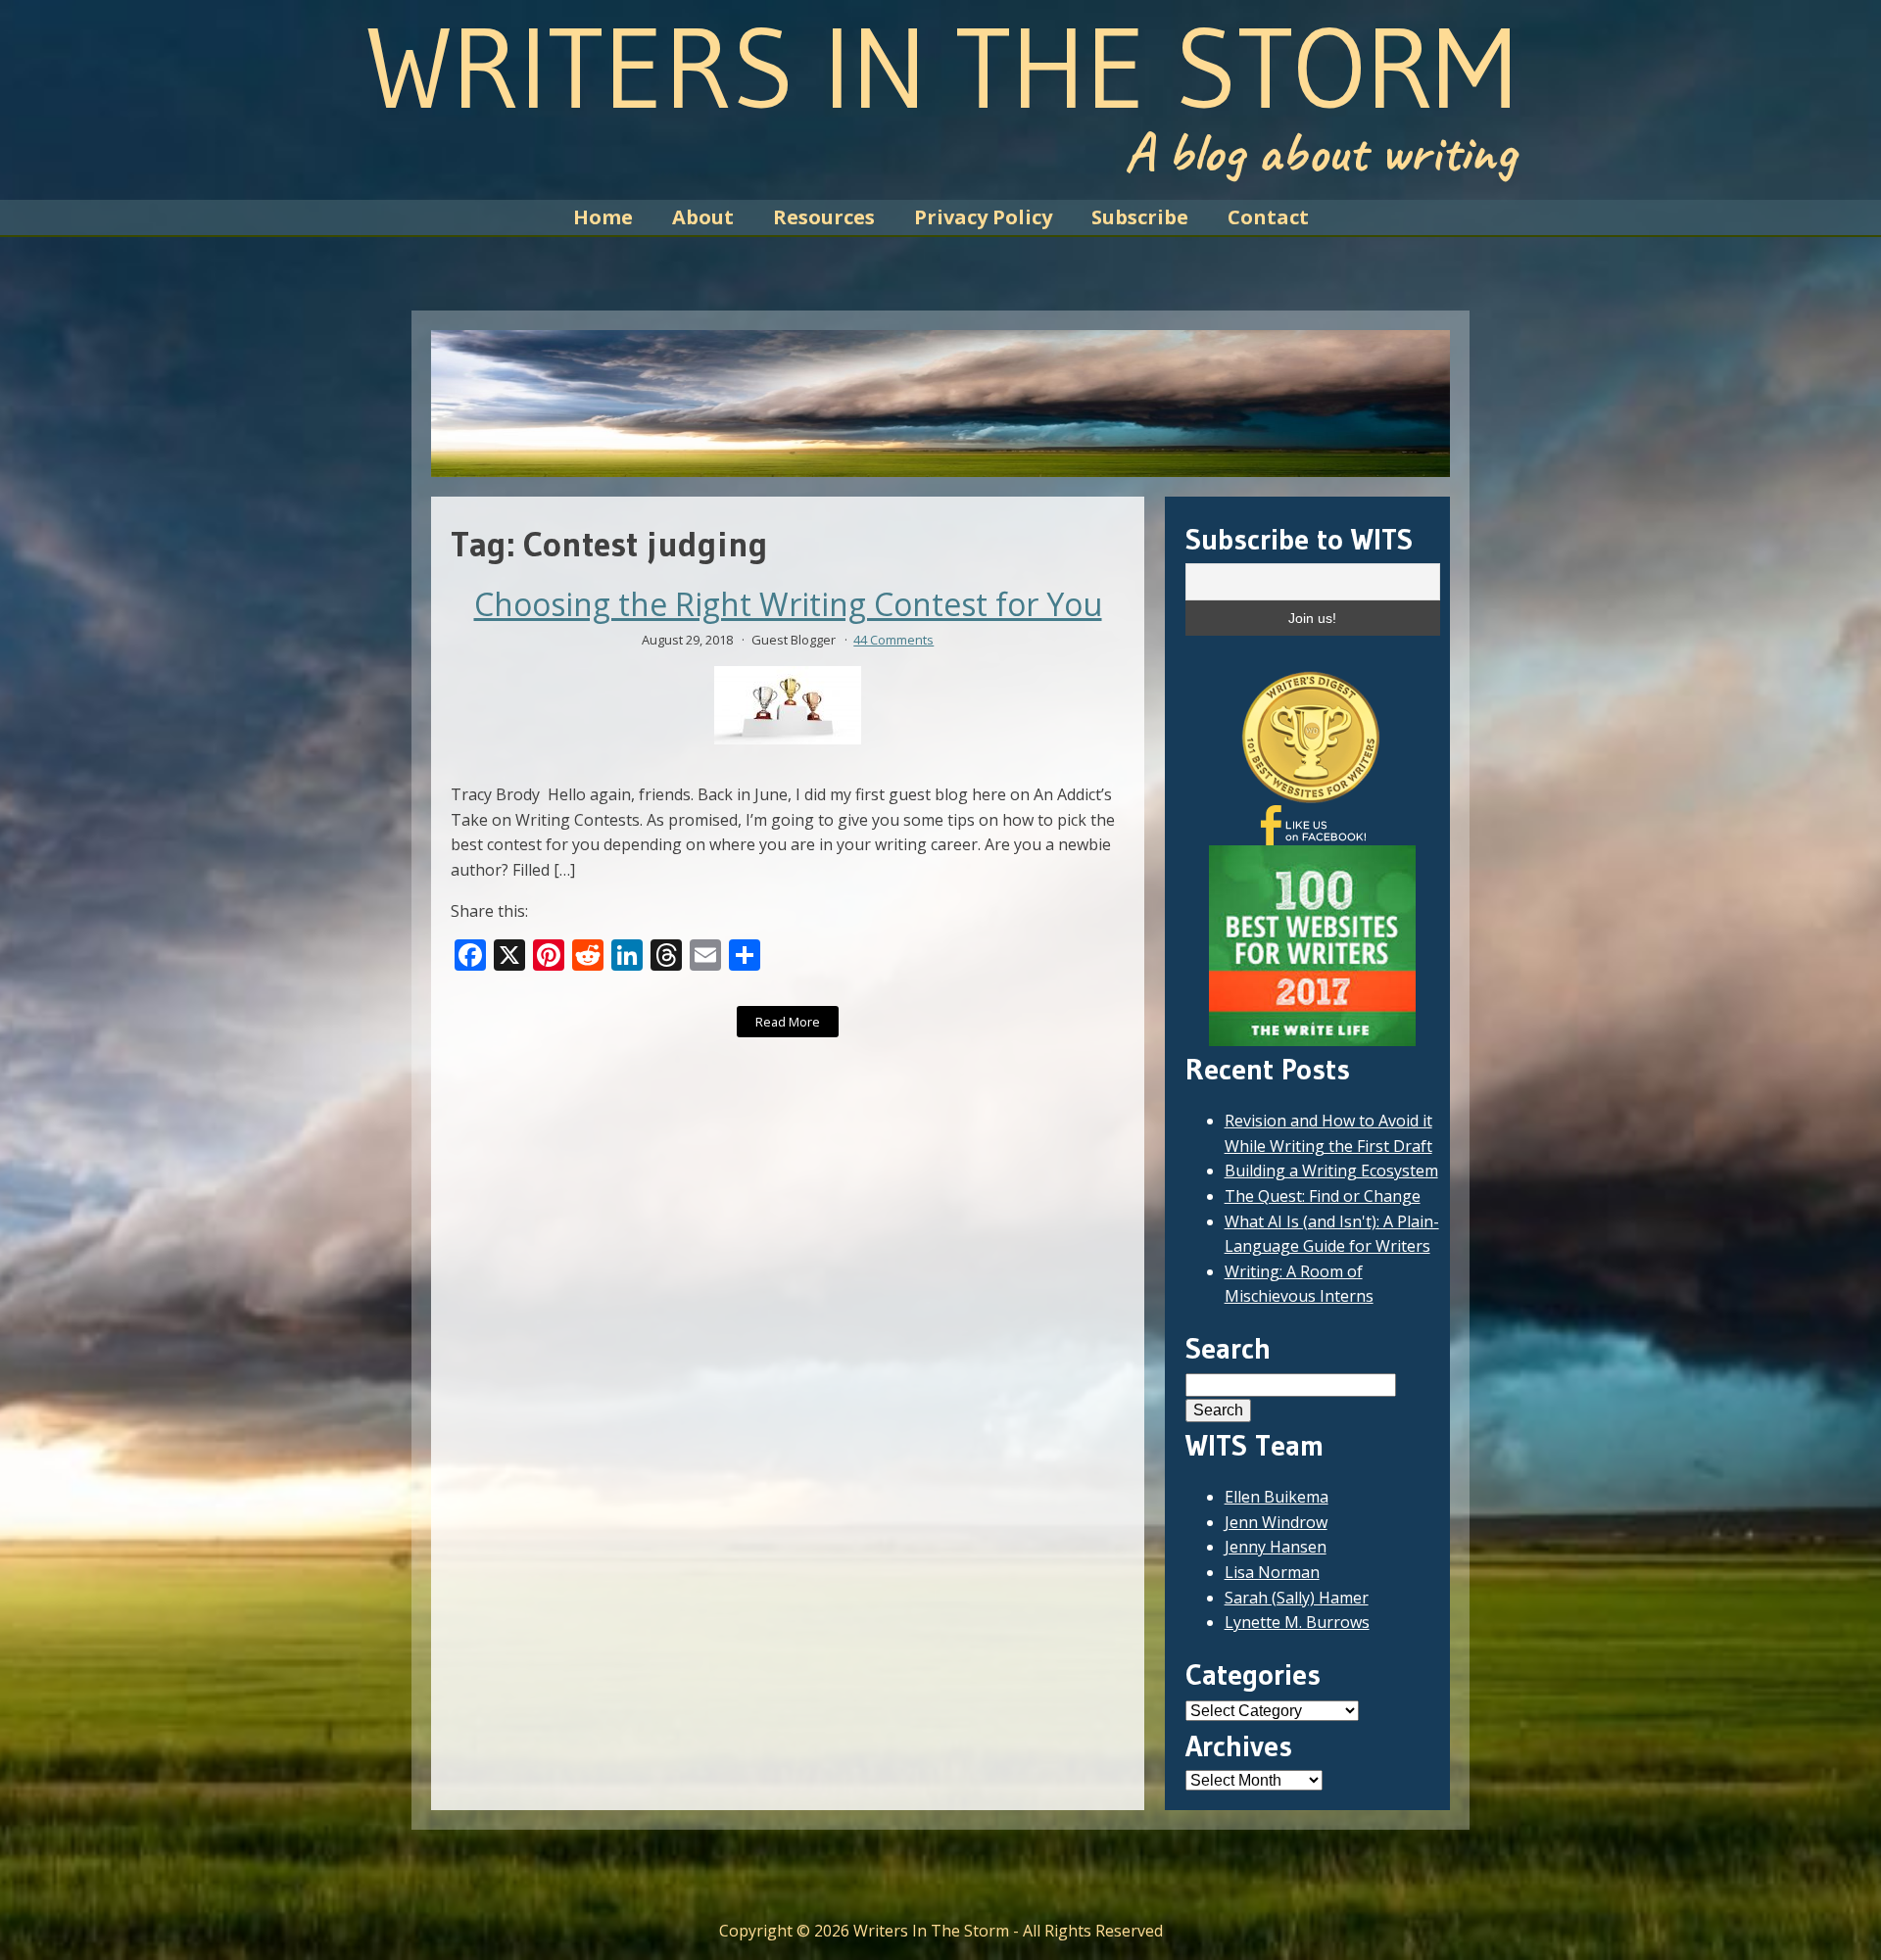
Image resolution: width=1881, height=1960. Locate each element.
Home (603, 217)
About (703, 217)
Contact (1268, 217)
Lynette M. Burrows (1297, 1622)
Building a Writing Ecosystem (1331, 1171)
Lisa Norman (1272, 1572)
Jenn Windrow (1276, 1522)
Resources (824, 217)
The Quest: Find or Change (1323, 1196)
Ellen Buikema (1277, 1497)
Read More (788, 1022)
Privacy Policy (983, 217)
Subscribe (1140, 217)
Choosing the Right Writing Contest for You (788, 604)
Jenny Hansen (1276, 1547)
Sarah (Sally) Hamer (1297, 1598)
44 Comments (893, 640)
